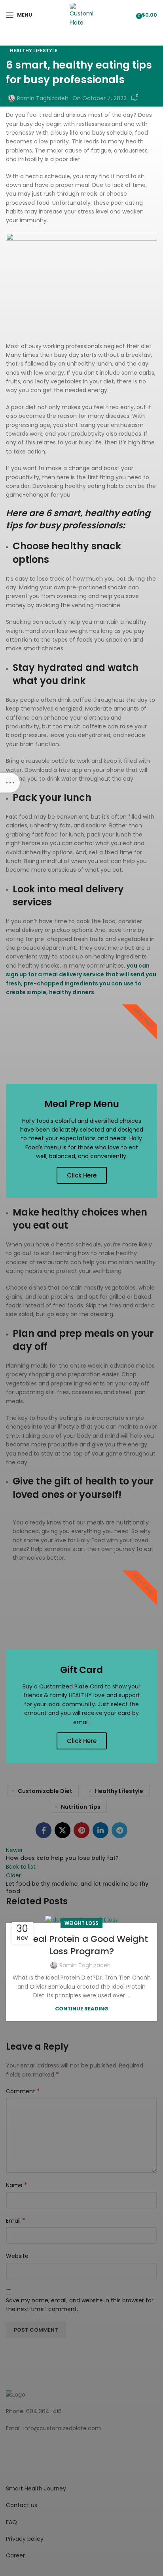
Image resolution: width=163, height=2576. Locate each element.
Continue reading (82, 2009)
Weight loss (81, 1923)
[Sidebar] (10, 783)
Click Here (82, 1175)
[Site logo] (81, 14)
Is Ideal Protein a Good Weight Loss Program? (82, 1945)
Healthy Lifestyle (34, 50)
